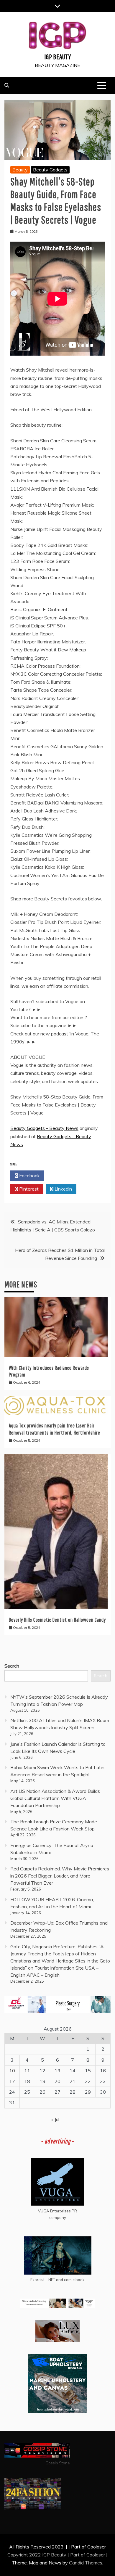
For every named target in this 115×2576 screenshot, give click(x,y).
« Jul (55, 2119)
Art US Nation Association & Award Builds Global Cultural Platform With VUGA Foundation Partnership (55, 1798)
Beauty (20, 170)
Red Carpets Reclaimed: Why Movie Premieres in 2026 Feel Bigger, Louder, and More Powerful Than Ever (60, 1876)
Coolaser (96, 2555)
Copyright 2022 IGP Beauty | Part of (47, 2555)
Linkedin (63, 1189)
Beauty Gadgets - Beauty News (44, 1128)
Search (12, 1666)
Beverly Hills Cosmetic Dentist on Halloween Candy (57, 1620)
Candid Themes (86, 2563)
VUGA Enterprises (54, 2211)
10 (12, 2071)
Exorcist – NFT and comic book (57, 2280)
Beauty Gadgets (50, 170)
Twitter (63, 1175)
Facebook (29, 1175)
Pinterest (28, 1189)
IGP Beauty (58, 57)
